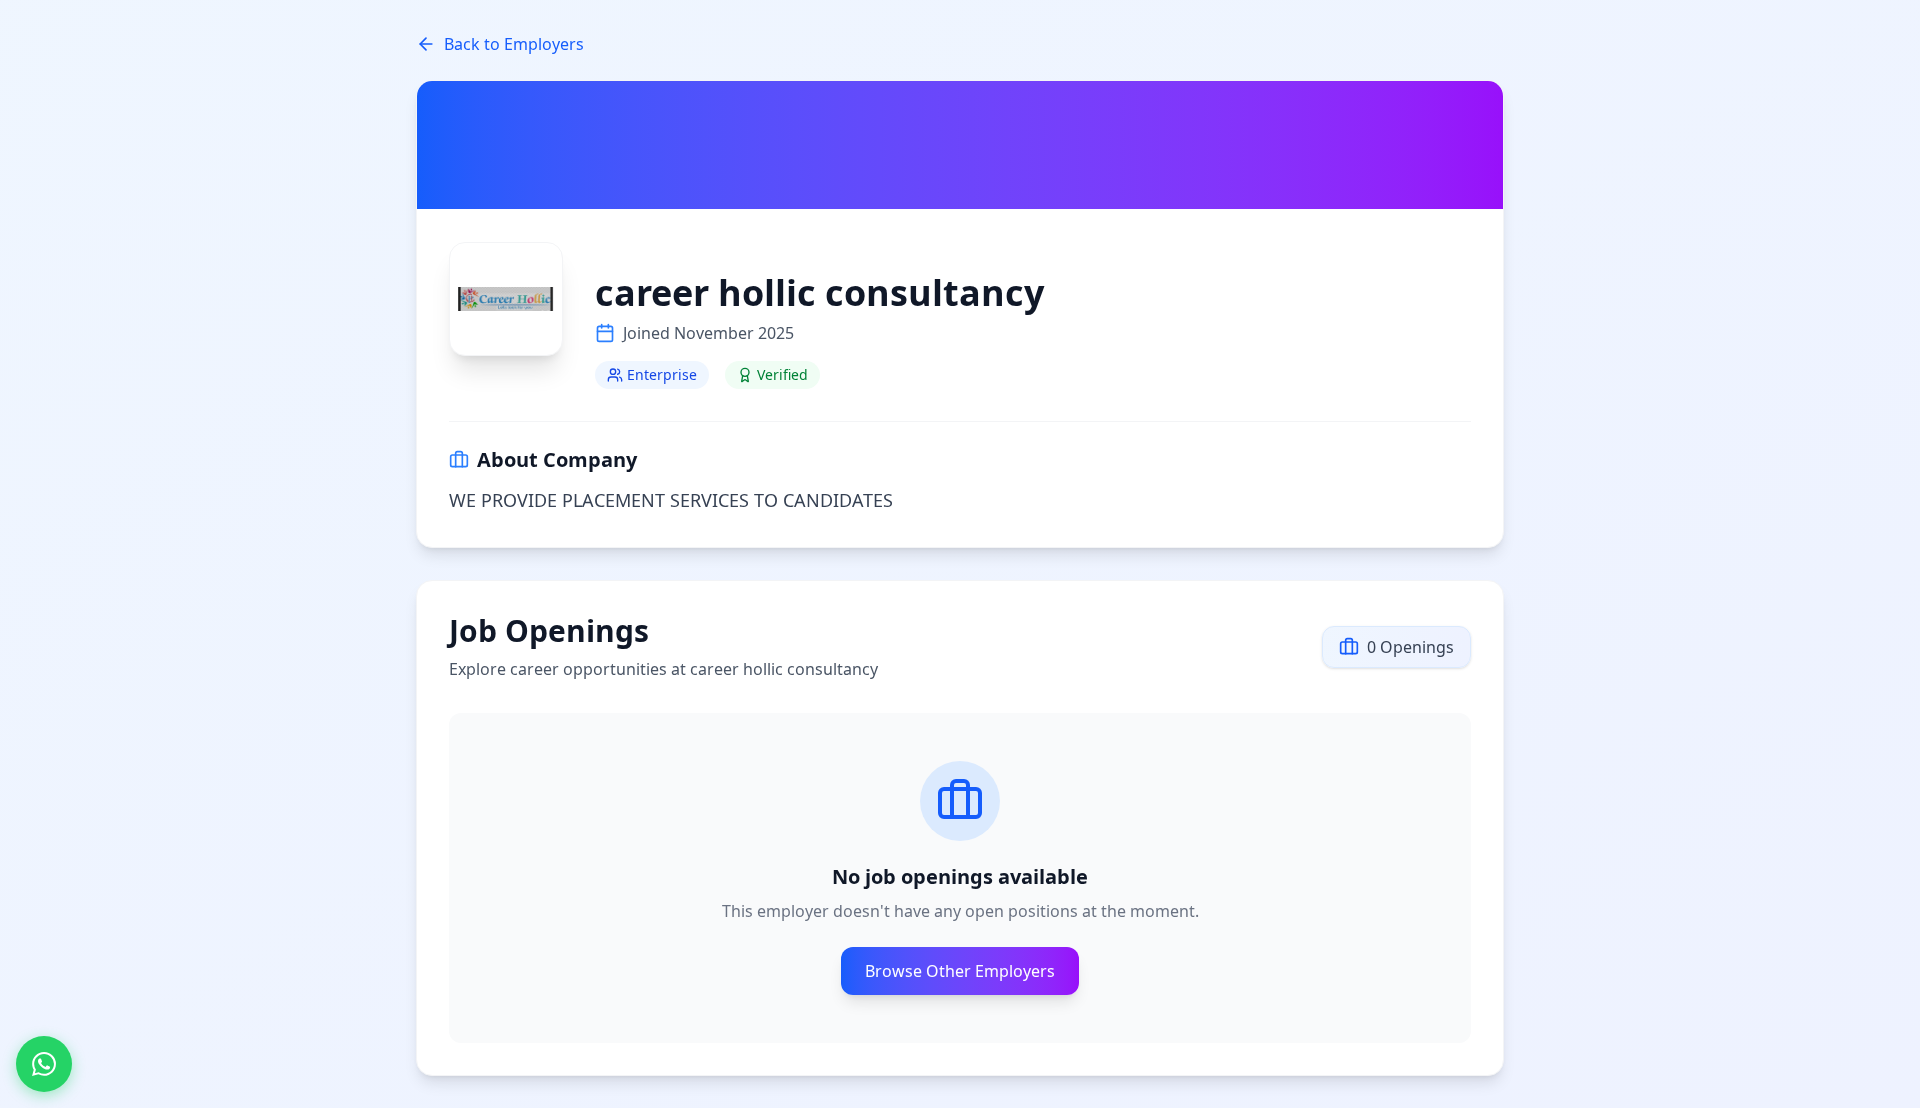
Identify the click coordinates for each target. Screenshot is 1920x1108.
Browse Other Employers (960, 971)
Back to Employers (514, 44)
